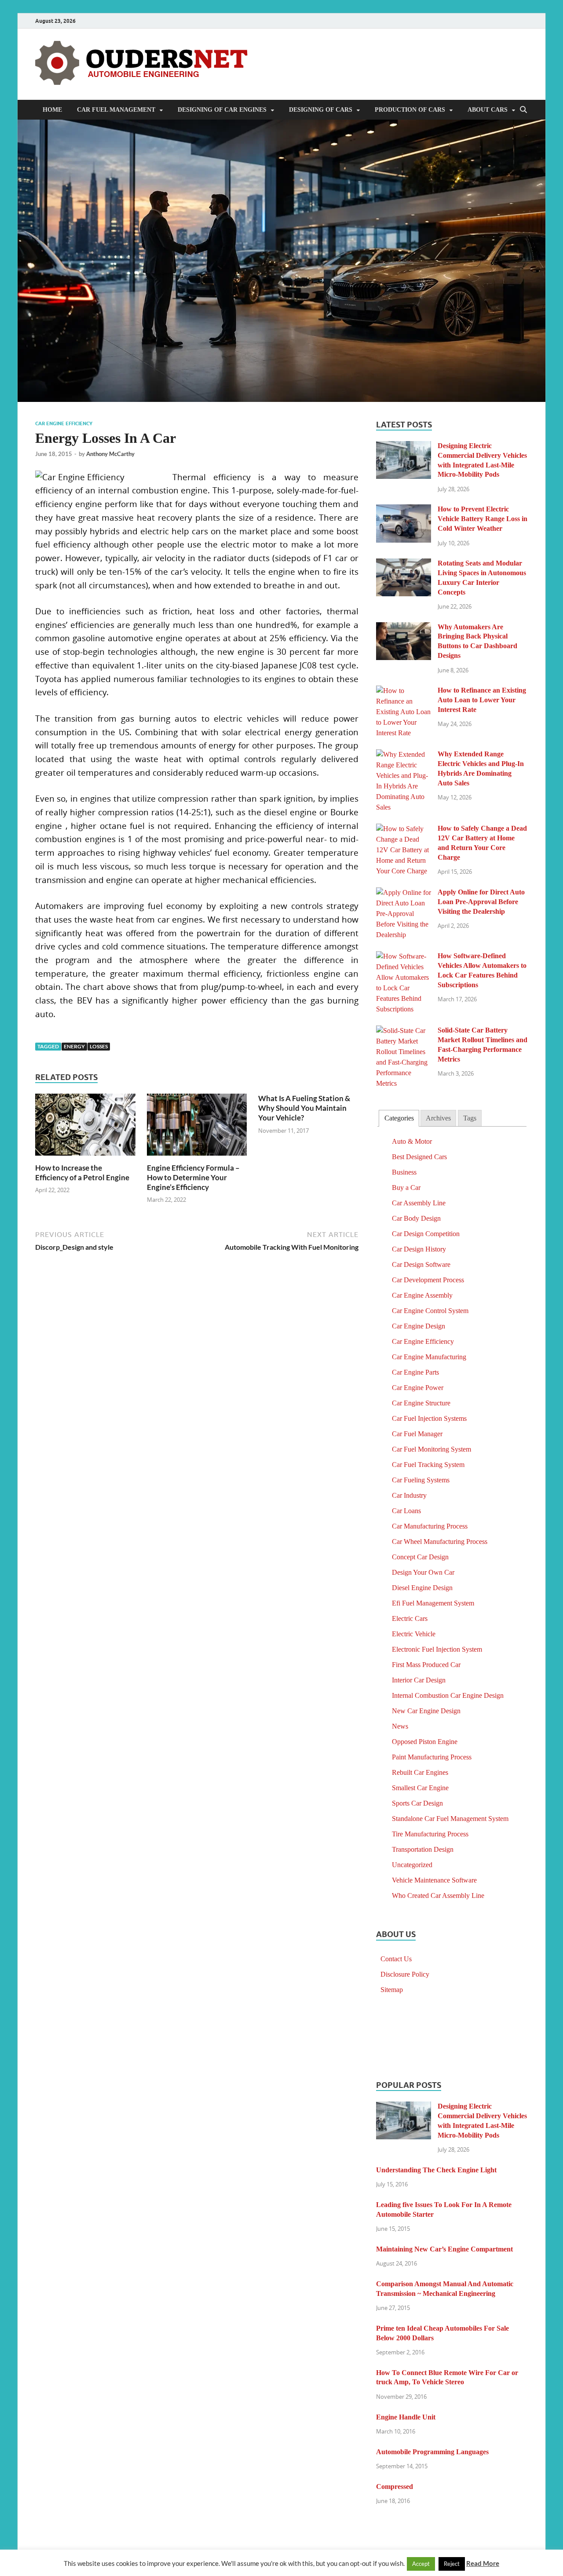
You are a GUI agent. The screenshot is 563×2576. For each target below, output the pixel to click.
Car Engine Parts (415, 1372)
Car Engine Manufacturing (429, 1357)
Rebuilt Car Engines (420, 1772)
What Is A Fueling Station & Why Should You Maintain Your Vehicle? (304, 1108)
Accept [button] (421, 2564)
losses (99, 1046)
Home (52, 110)
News (400, 1726)
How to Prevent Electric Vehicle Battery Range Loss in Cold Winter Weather (483, 519)
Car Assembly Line (419, 1203)
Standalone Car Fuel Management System (450, 1819)
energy (74, 1046)
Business (404, 1172)
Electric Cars (410, 1618)
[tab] (399, 1118)
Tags (470, 1118)
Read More (483, 2563)
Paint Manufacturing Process (432, 1757)
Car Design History (419, 1249)
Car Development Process (428, 1280)
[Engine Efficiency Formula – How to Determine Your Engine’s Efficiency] (197, 1127)
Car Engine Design (419, 1326)
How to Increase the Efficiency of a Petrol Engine (82, 1173)
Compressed (395, 2487)
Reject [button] (452, 2564)
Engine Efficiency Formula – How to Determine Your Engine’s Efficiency (193, 1177)
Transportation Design (423, 1849)
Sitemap (392, 1990)
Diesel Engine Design (422, 1588)
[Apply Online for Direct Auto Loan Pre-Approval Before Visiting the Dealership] (404, 893)
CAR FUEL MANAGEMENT (116, 110)
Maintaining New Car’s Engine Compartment (444, 2249)
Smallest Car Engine (420, 1788)
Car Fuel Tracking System (428, 1465)
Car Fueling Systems (421, 1480)
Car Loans (406, 1511)
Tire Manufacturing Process (430, 1834)
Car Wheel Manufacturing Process (440, 1542)
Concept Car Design (420, 1557)
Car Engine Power (418, 1388)
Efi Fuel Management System (433, 1603)
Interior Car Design (419, 1680)
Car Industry (409, 1495)
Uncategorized (412, 1865)
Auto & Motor (412, 1141)
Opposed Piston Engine (425, 1742)
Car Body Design (416, 1218)
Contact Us (396, 1959)
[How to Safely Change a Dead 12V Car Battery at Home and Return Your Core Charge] (404, 829)
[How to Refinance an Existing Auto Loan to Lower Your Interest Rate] (404, 691)
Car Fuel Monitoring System (431, 1449)
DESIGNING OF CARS (321, 110)
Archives (438, 1118)
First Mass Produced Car (426, 1665)
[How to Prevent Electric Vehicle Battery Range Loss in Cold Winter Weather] (404, 510)
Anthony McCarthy (110, 454)
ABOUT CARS (488, 110)
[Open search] (523, 110)
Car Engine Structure (421, 1403)
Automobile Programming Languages (432, 2452)
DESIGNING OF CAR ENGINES (222, 110)
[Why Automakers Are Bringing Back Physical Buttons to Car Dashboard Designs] (404, 628)
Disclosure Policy (405, 1974)
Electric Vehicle (414, 1634)
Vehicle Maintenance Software (434, 1880)
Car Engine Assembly (422, 1295)
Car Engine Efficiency (64, 423)
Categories (399, 1118)
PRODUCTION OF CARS (410, 110)
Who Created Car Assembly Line (438, 1896)
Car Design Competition (426, 1234)
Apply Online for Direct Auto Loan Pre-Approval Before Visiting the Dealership (481, 902)
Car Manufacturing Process (430, 1526)
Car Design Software (421, 1264)
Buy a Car (406, 1188)
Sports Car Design (417, 1803)
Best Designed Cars (419, 1157)
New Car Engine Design (426, 1711)
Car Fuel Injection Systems (429, 1418)
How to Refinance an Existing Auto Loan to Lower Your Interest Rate (482, 700)
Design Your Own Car (423, 1572)
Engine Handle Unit (406, 2417)
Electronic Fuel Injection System (437, 1649)
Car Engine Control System (430, 1311)
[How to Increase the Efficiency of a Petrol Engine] (85, 1127)
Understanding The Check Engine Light (436, 2170)
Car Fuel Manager (417, 1434)
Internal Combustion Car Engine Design (448, 1695)
